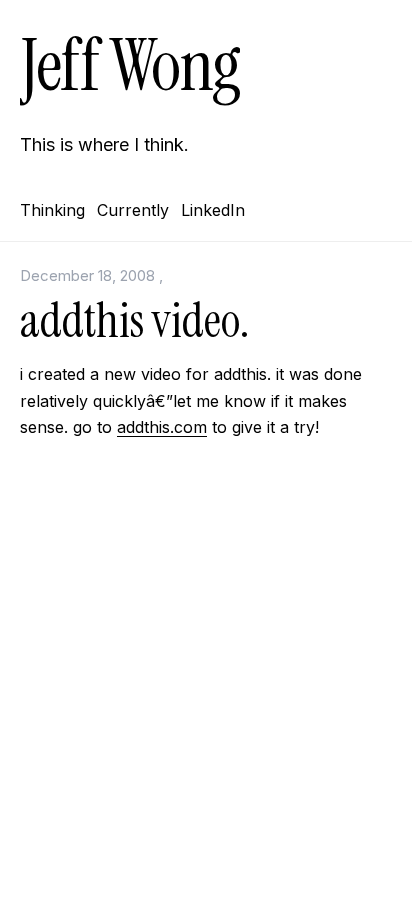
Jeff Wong (130, 65)
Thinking (52, 210)
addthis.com (162, 427)
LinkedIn (213, 210)
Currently (133, 210)
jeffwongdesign (206, 863)
